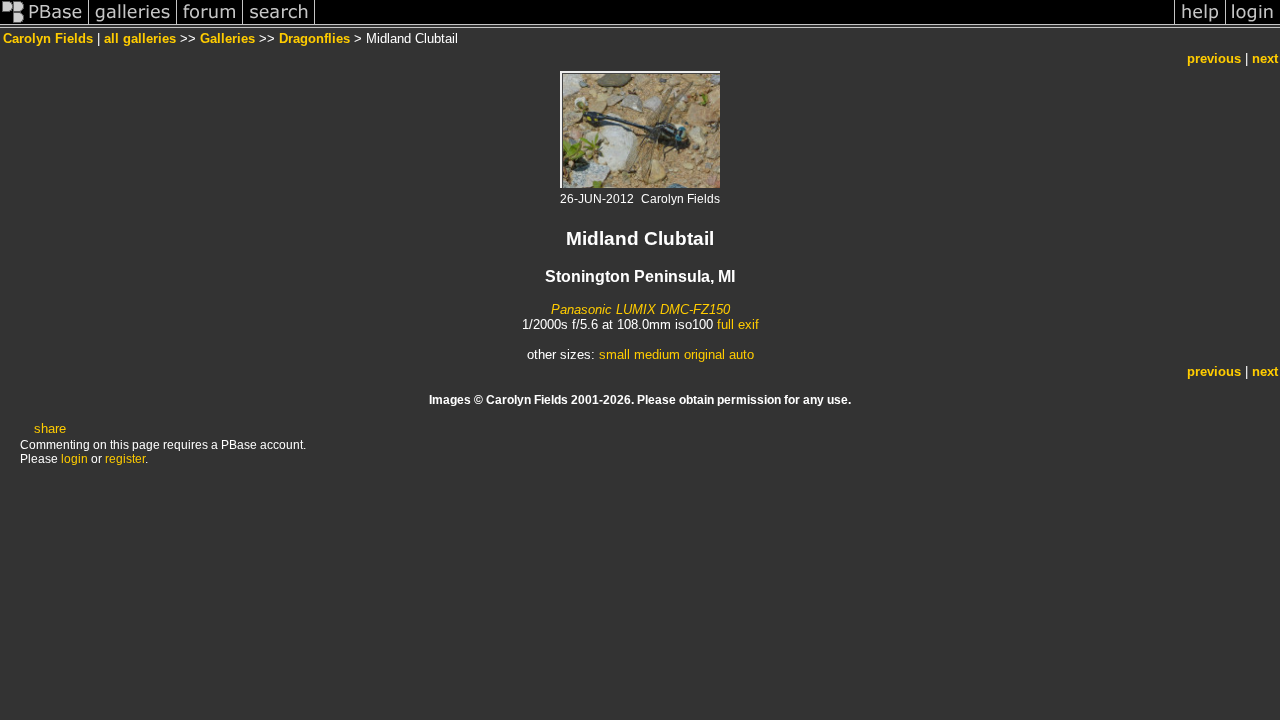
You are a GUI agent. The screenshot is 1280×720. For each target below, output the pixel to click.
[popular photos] (744, 23)
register (125, 459)
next (1265, 58)
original (704, 354)
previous (1214, 58)
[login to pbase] (1253, 23)
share (50, 428)
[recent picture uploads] (133, 23)
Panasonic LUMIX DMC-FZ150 (640, 309)
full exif (738, 324)
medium (657, 354)
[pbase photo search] (279, 23)
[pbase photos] (44, 23)
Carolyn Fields (48, 38)
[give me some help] (1200, 23)
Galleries (227, 38)
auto (741, 354)
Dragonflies (314, 38)
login (74, 459)
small (614, 354)
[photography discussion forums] (210, 23)
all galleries (140, 38)
